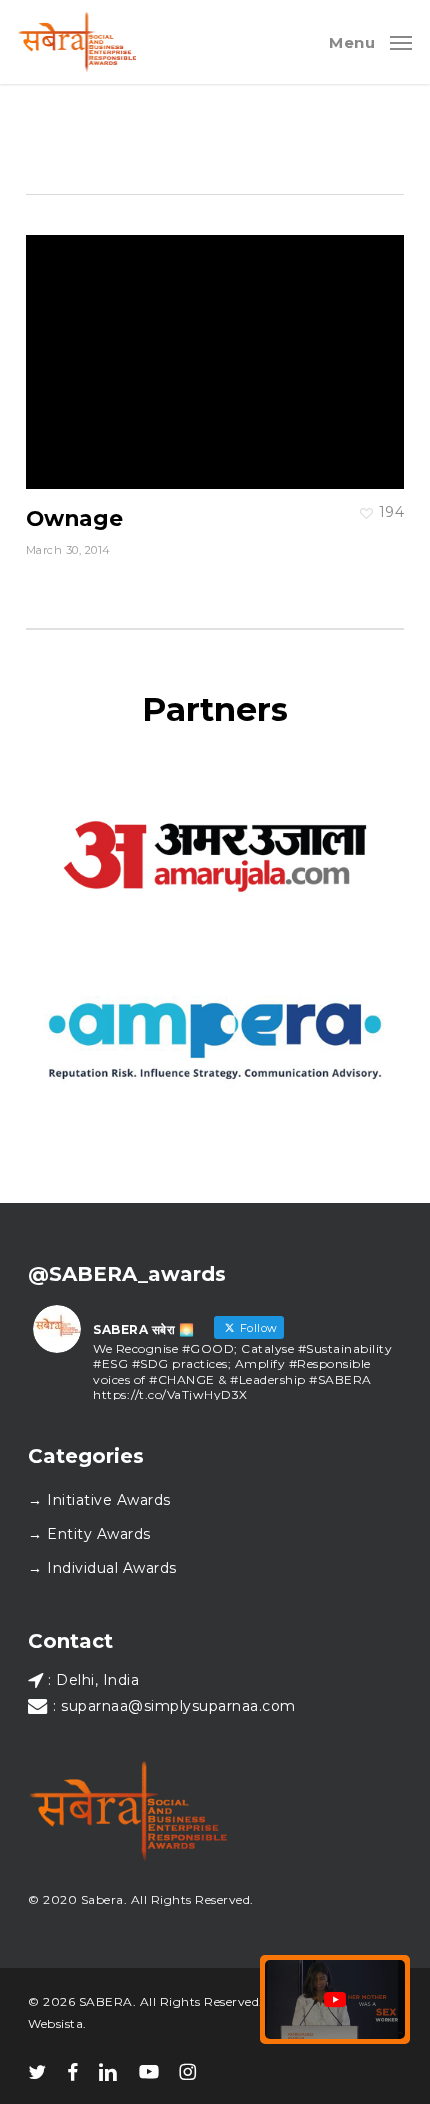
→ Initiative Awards (99, 1500)
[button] (370, 41)
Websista (55, 2023)
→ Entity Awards (89, 1534)
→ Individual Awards (102, 1568)
